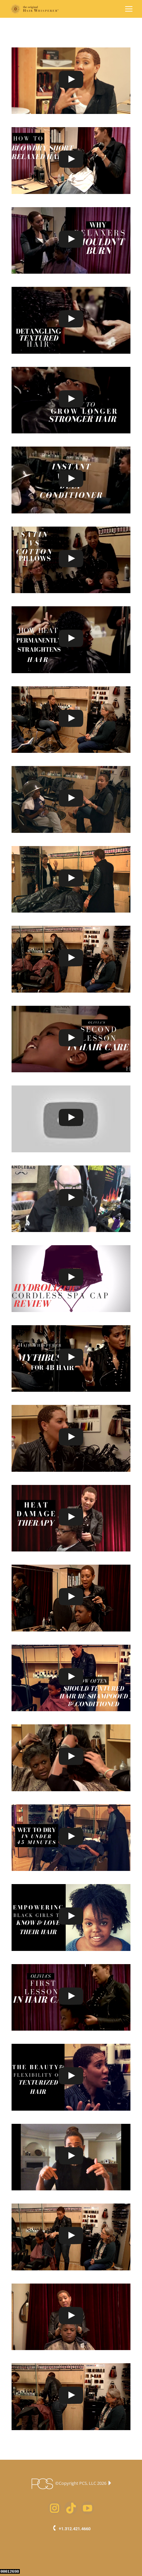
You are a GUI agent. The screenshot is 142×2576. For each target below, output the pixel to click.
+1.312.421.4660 (75, 2529)
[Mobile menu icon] (129, 9)
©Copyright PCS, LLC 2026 (81, 2483)
